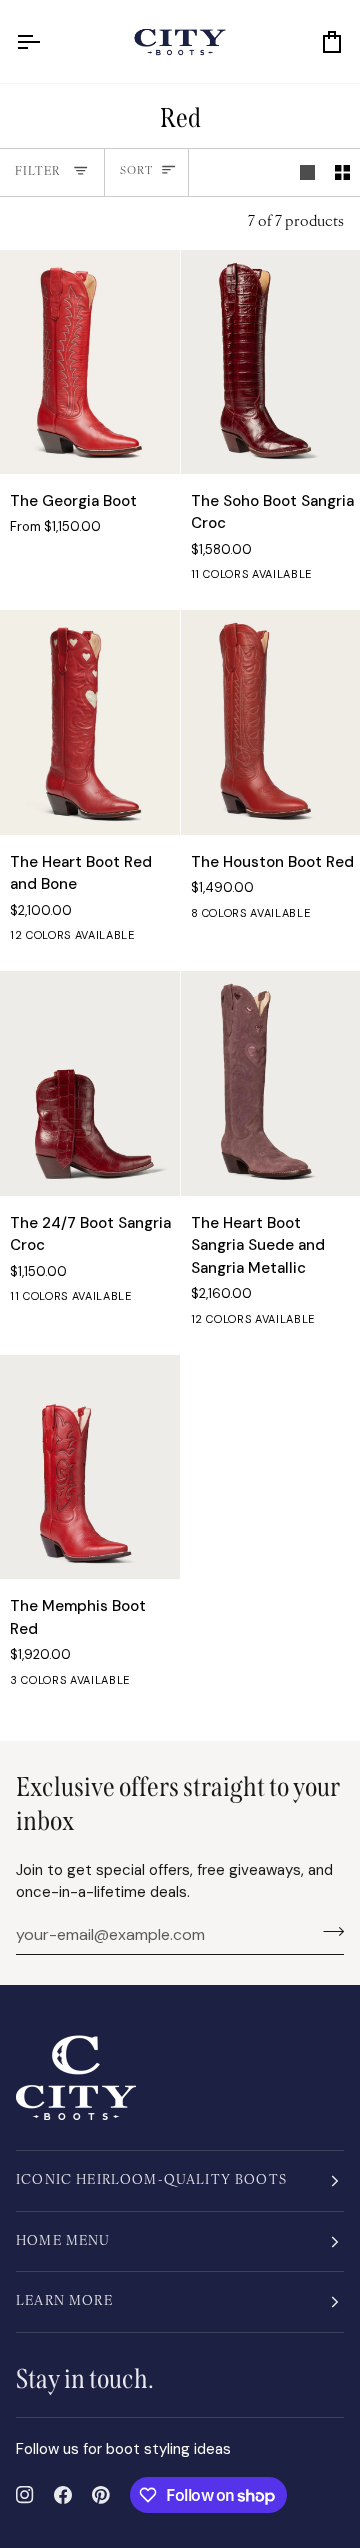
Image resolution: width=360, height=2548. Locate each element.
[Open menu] (46, 41)
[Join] (327, 1932)
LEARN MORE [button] (64, 2301)
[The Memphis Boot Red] (90, 1467)
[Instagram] (25, 2495)
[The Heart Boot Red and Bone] (90, 722)
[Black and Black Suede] (167, 940)
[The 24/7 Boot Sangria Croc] (90, 1083)
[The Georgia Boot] (90, 362)
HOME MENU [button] (63, 2241)
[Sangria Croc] (167, 1301)
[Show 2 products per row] (342, 173)
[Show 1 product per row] (307, 173)
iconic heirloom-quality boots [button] (151, 2180)
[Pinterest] (101, 2495)
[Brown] (312, 918)
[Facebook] (63, 2495)
